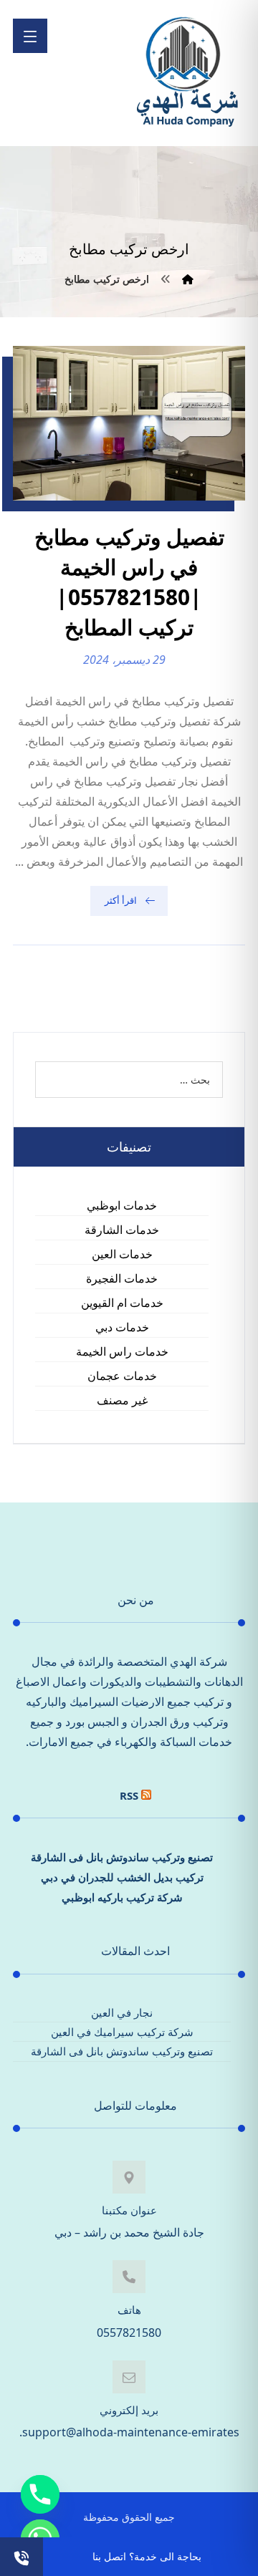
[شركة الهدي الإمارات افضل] (186, 73)
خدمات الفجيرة (122, 1278)
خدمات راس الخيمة (122, 1351)
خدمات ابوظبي (122, 1205)
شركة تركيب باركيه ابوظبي (122, 1897)
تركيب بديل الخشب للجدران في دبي (122, 1877)
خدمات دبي (122, 1327)
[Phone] (40, 2494)
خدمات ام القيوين (122, 1303)
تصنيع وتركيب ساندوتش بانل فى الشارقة (122, 1857)
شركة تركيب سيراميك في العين (122, 2032)
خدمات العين (122, 1254)
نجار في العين (122, 2012)
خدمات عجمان (122, 1376)
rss (129, 1795)
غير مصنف (122, 1400)
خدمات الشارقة (122, 1230)
